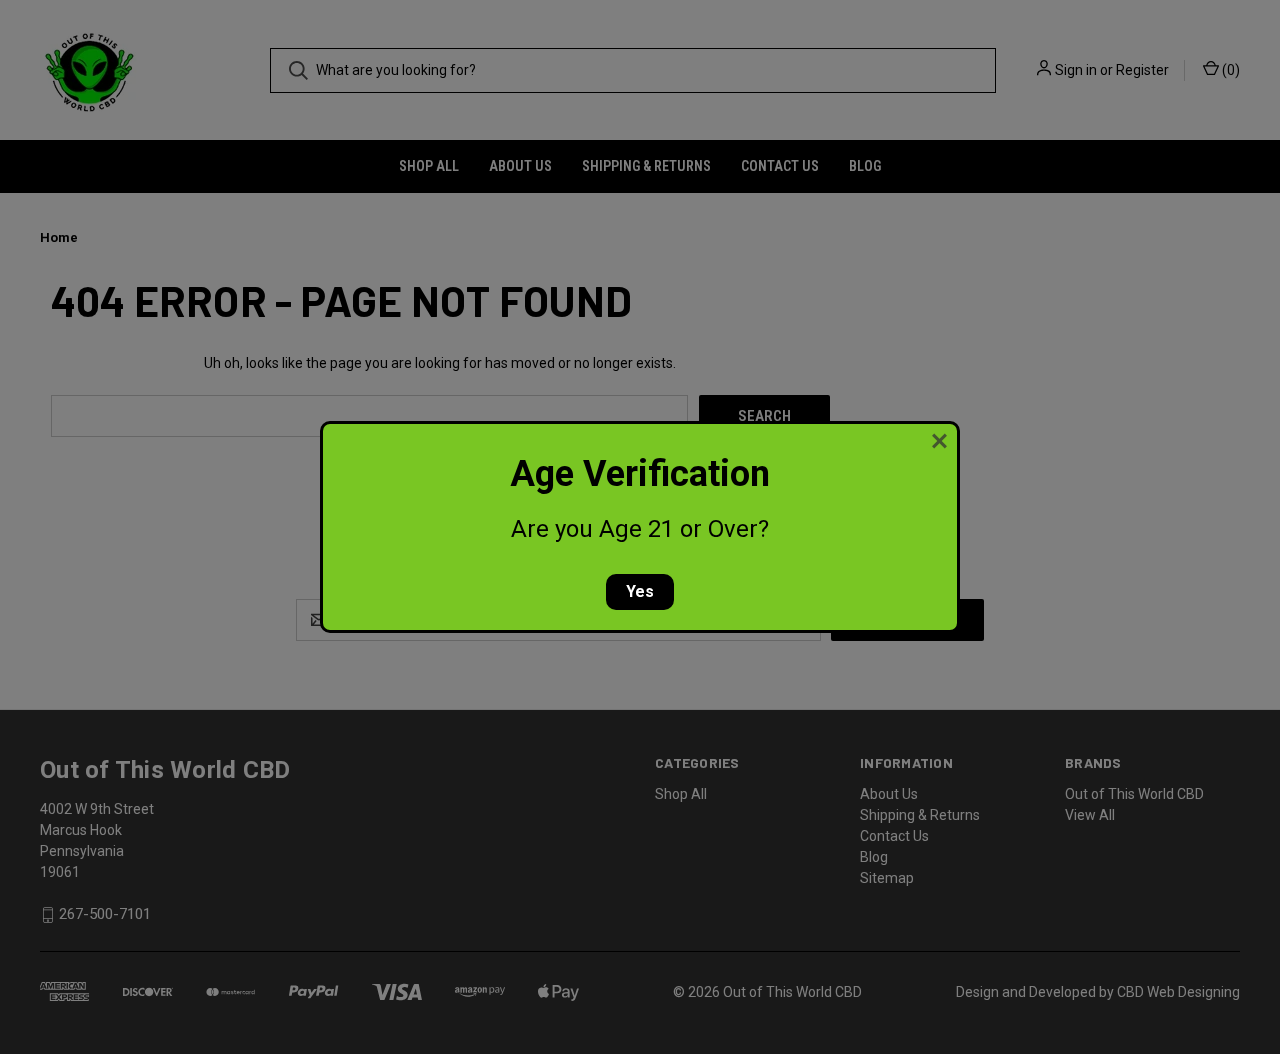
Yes (640, 591)
